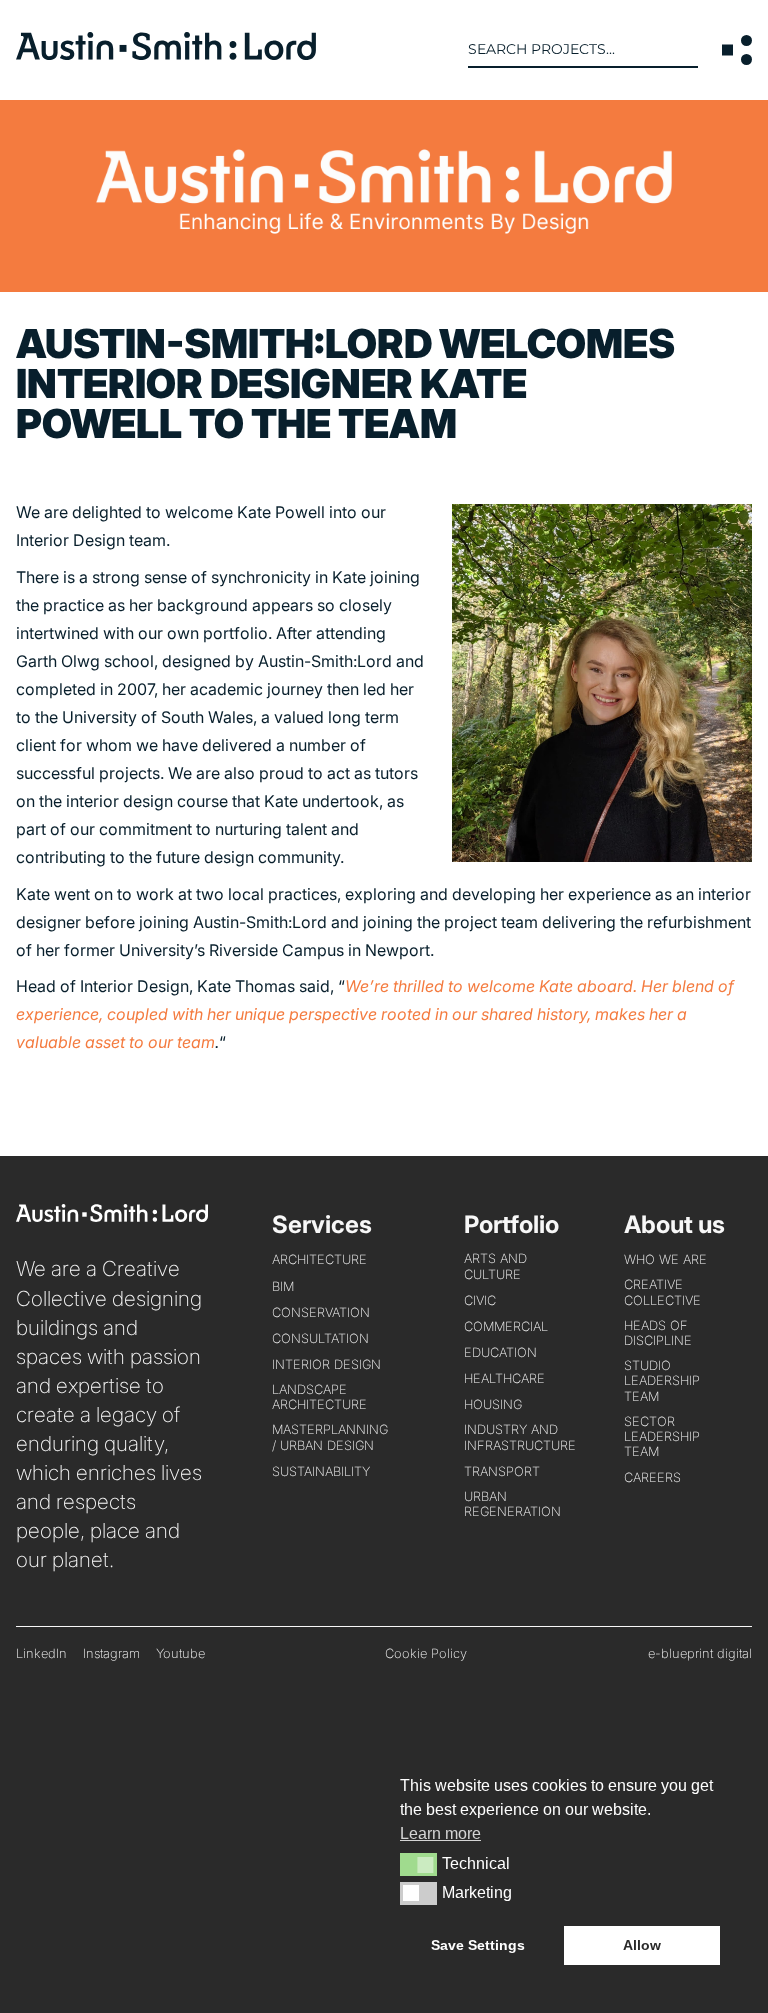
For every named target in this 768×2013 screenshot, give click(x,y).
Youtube (180, 1653)
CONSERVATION (321, 1312)
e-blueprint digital (700, 1653)
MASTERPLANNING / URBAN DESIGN (330, 1437)
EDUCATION (500, 1352)
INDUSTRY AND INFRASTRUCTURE (520, 1437)
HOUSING (493, 1404)
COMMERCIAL (506, 1326)
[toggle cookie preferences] (418, 1864)
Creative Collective (662, 1292)
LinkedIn (41, 1653)
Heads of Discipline (658, 1333)
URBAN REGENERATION (512, 1504)
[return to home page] (166, 54)
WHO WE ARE (665, 1259)
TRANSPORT (502, 1471)
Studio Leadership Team (662, 1381)
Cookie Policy (426, 1653)
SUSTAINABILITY (321, 1471)
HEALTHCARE (504, 1378)
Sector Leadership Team (662, 1437)
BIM (283, 1286)
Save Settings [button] (478, 1945)
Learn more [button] (440, 1833)
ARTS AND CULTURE (495, 1266)
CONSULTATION (320, 1338)
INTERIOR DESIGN (326, 1364)
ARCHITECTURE (319, 1259)
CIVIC (480, 1300)
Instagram (111, 1653)
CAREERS (652, 1477)
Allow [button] (642, 1945)
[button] (737, 50)
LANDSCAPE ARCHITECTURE (319, 1397)
